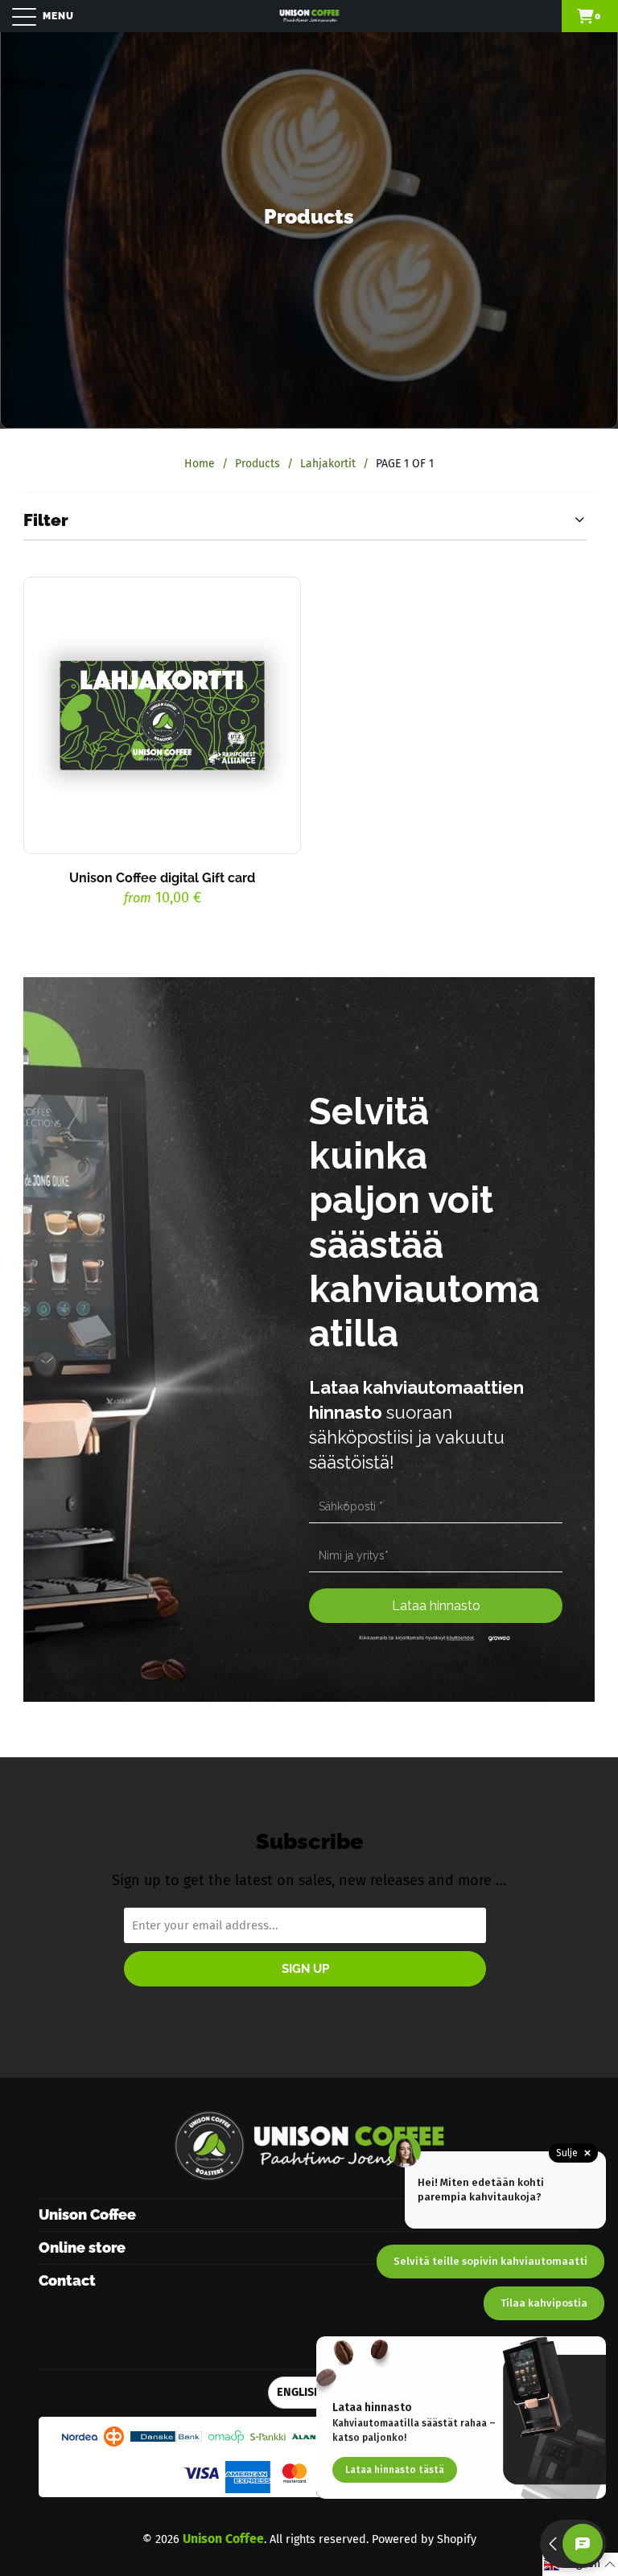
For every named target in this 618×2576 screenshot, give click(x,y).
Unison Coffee (223, 2539)
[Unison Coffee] (309, 16)
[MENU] (16, 16)
